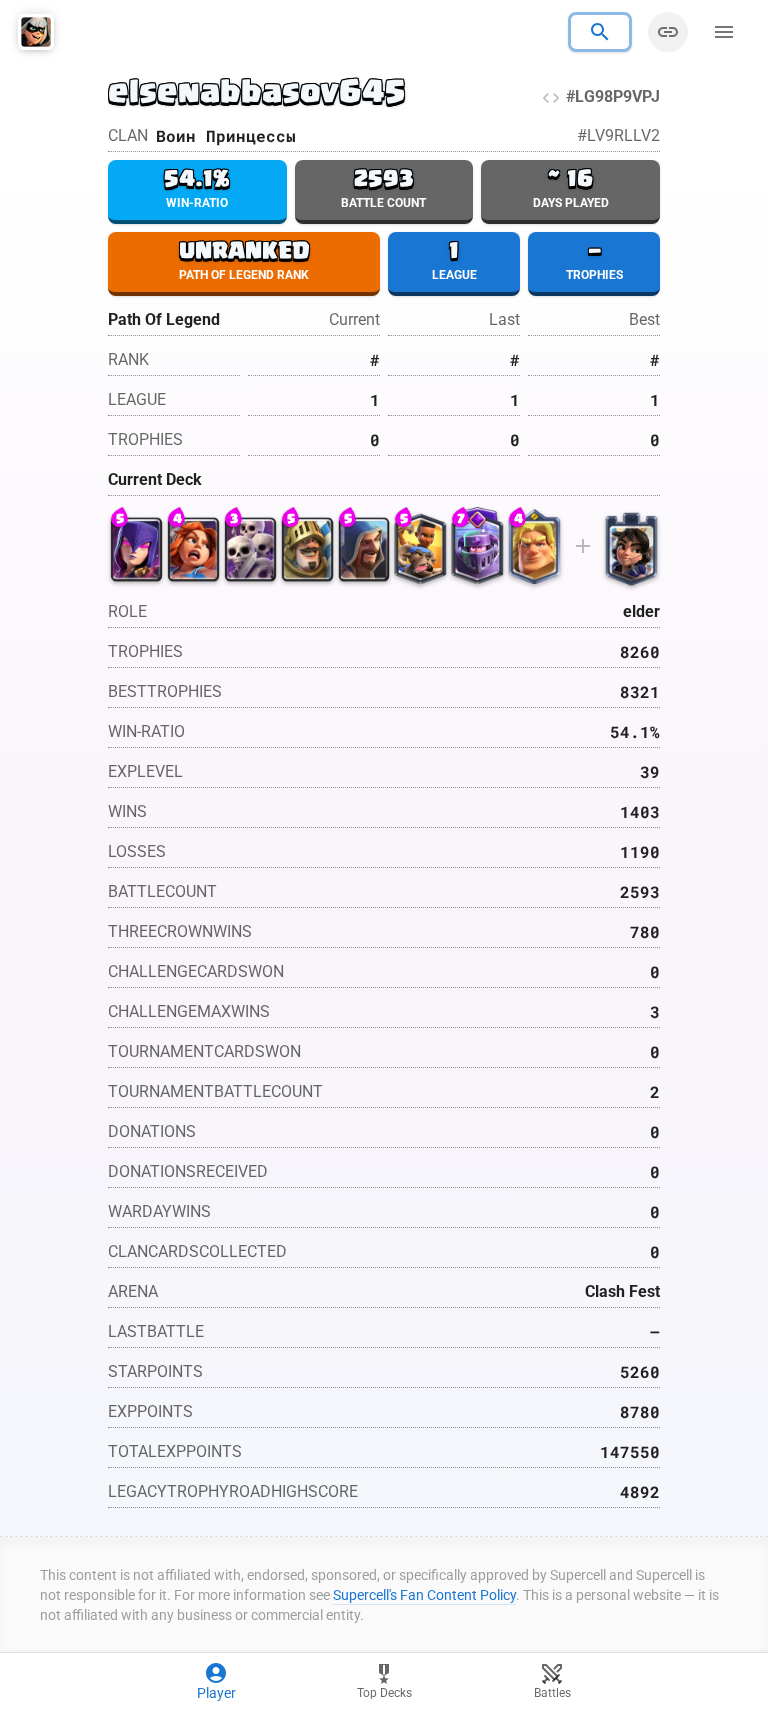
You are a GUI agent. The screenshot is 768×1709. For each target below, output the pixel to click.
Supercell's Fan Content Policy (424, 1595)
